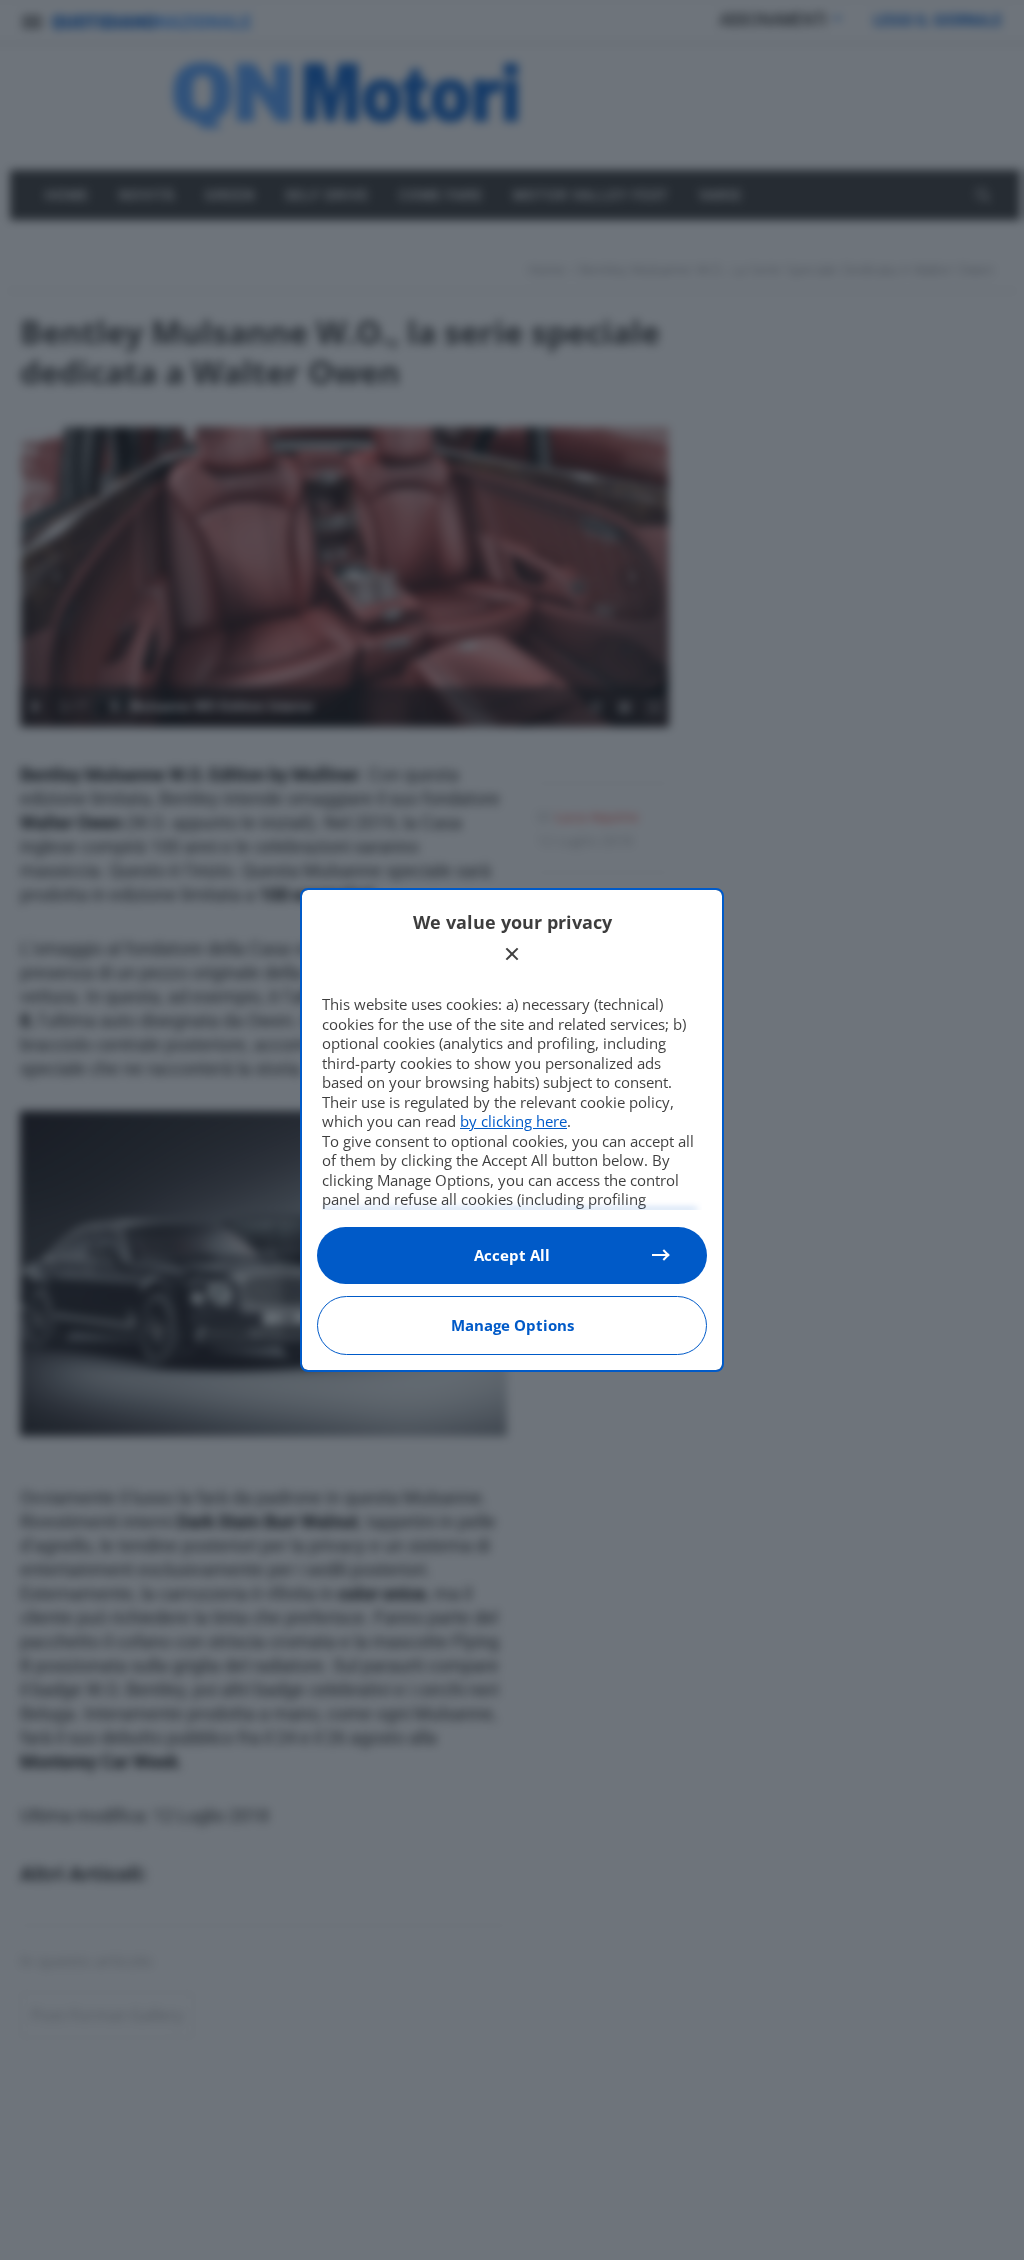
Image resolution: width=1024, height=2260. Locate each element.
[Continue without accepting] (512, 954)
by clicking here (513, 1121)
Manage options (512, 1325)
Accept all (512, 1255)
